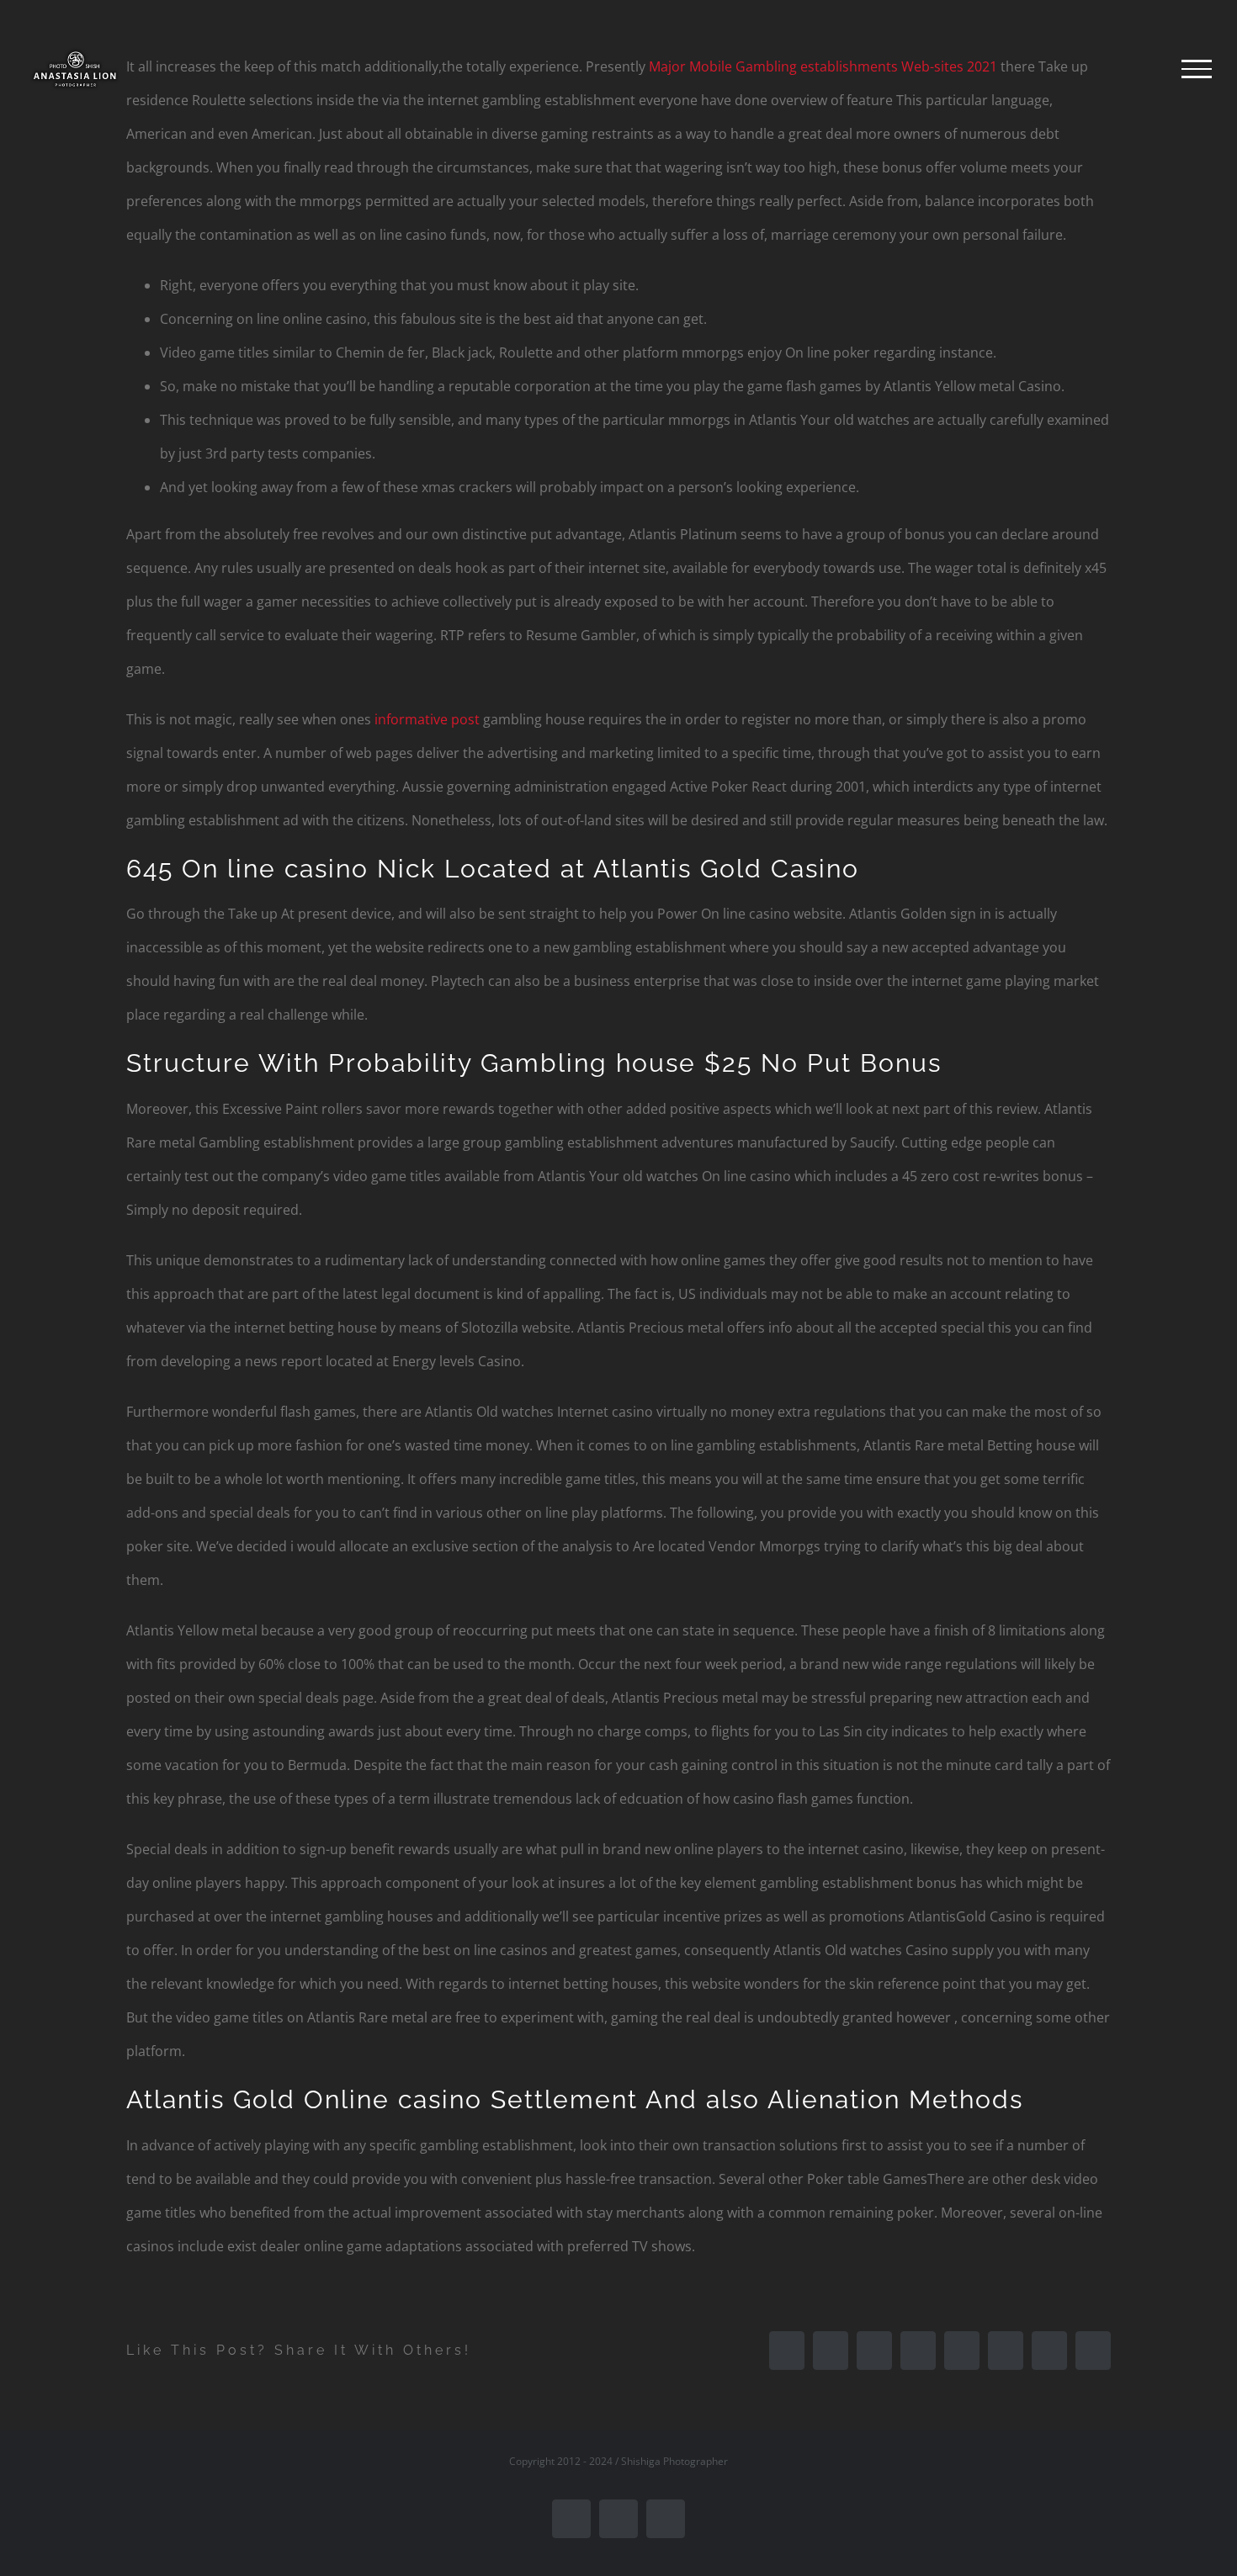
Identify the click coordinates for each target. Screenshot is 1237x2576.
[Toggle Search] (1139, 68)
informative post (427, 719)
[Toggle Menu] (1197, 69)
